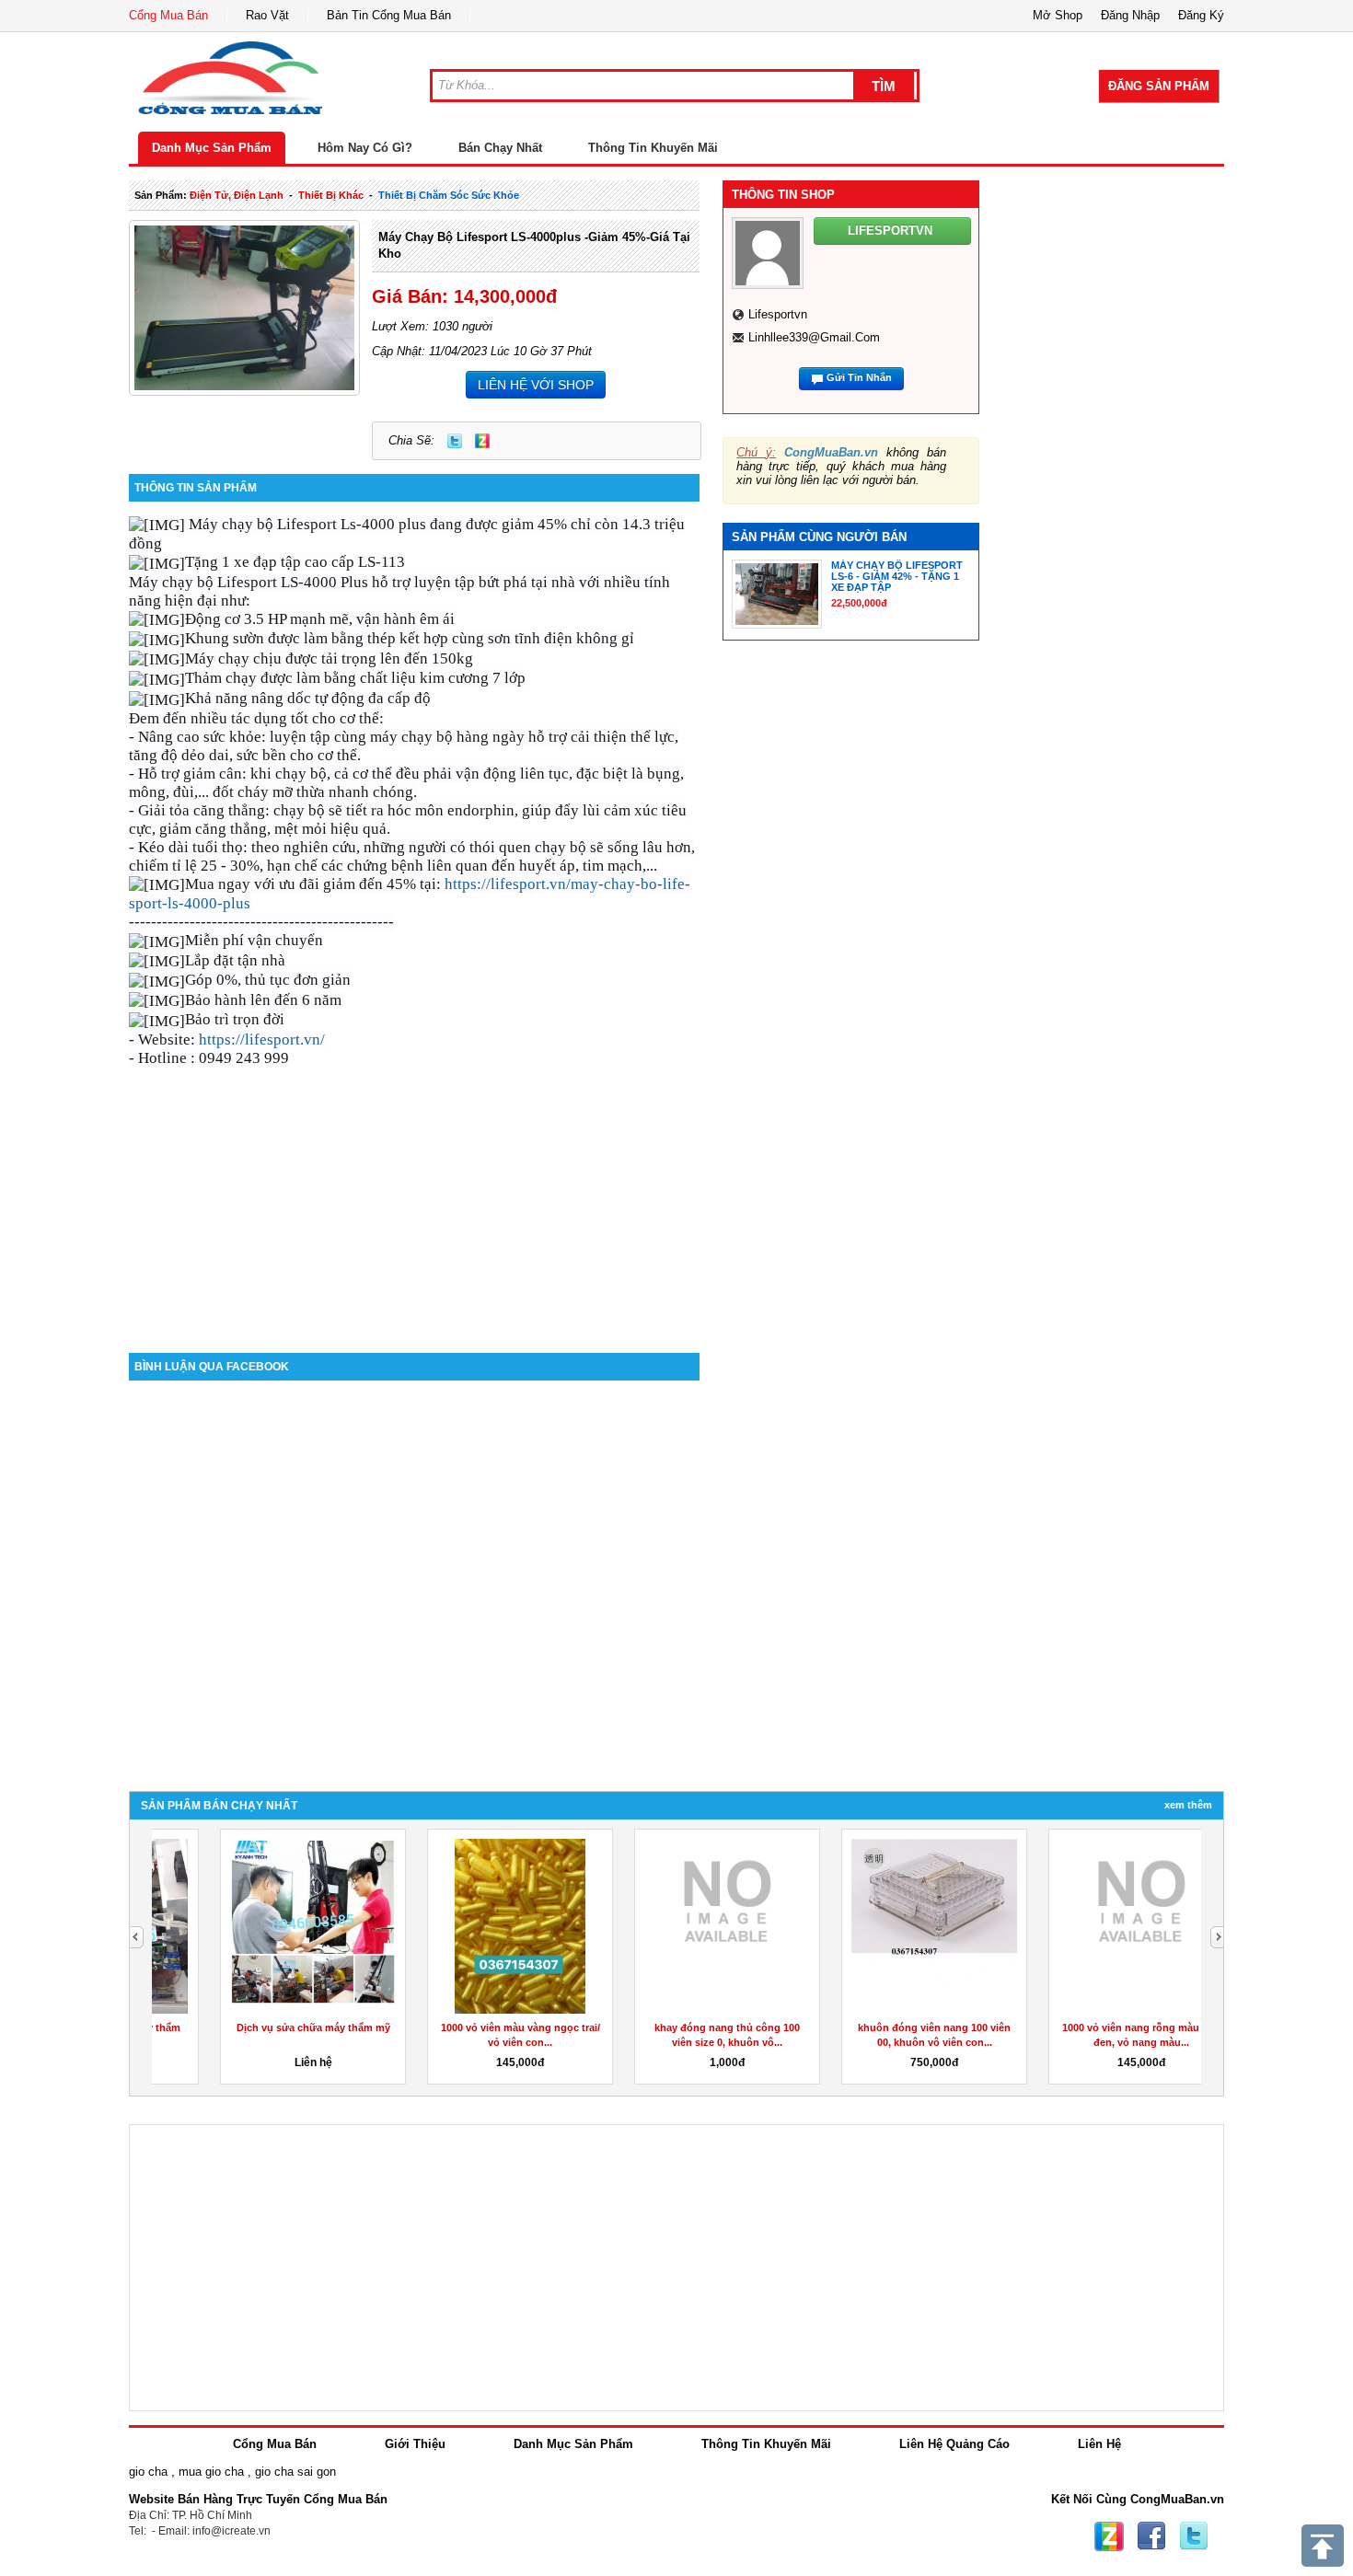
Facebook (1151, 2536)
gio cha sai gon (295, 2472)
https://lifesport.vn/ (262, 1040)
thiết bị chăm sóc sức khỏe (449, 195)
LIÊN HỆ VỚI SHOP (536, 385)
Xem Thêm (1188, 1805)
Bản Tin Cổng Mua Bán (389, 15)
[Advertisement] (414, 1196)
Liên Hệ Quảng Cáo (954, 2444)
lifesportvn (778, 314)
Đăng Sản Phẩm (1159, 86)
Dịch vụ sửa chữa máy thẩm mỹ (255, 2027)
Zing (482, 441)
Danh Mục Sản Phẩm (212, 148)
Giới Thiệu (415, 2444)
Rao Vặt (267, 15)
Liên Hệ (1099, 2444)
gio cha (148, 2472)
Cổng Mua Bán (168, 15)
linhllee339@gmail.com (814, 337)
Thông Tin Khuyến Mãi (653, 148)
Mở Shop (1058, 15)
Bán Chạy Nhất (500, 148)
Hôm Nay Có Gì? (365, 148)
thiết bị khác (331, 195)
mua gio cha (211, 2472)
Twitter (455, 441)
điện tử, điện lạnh (237, 195)
